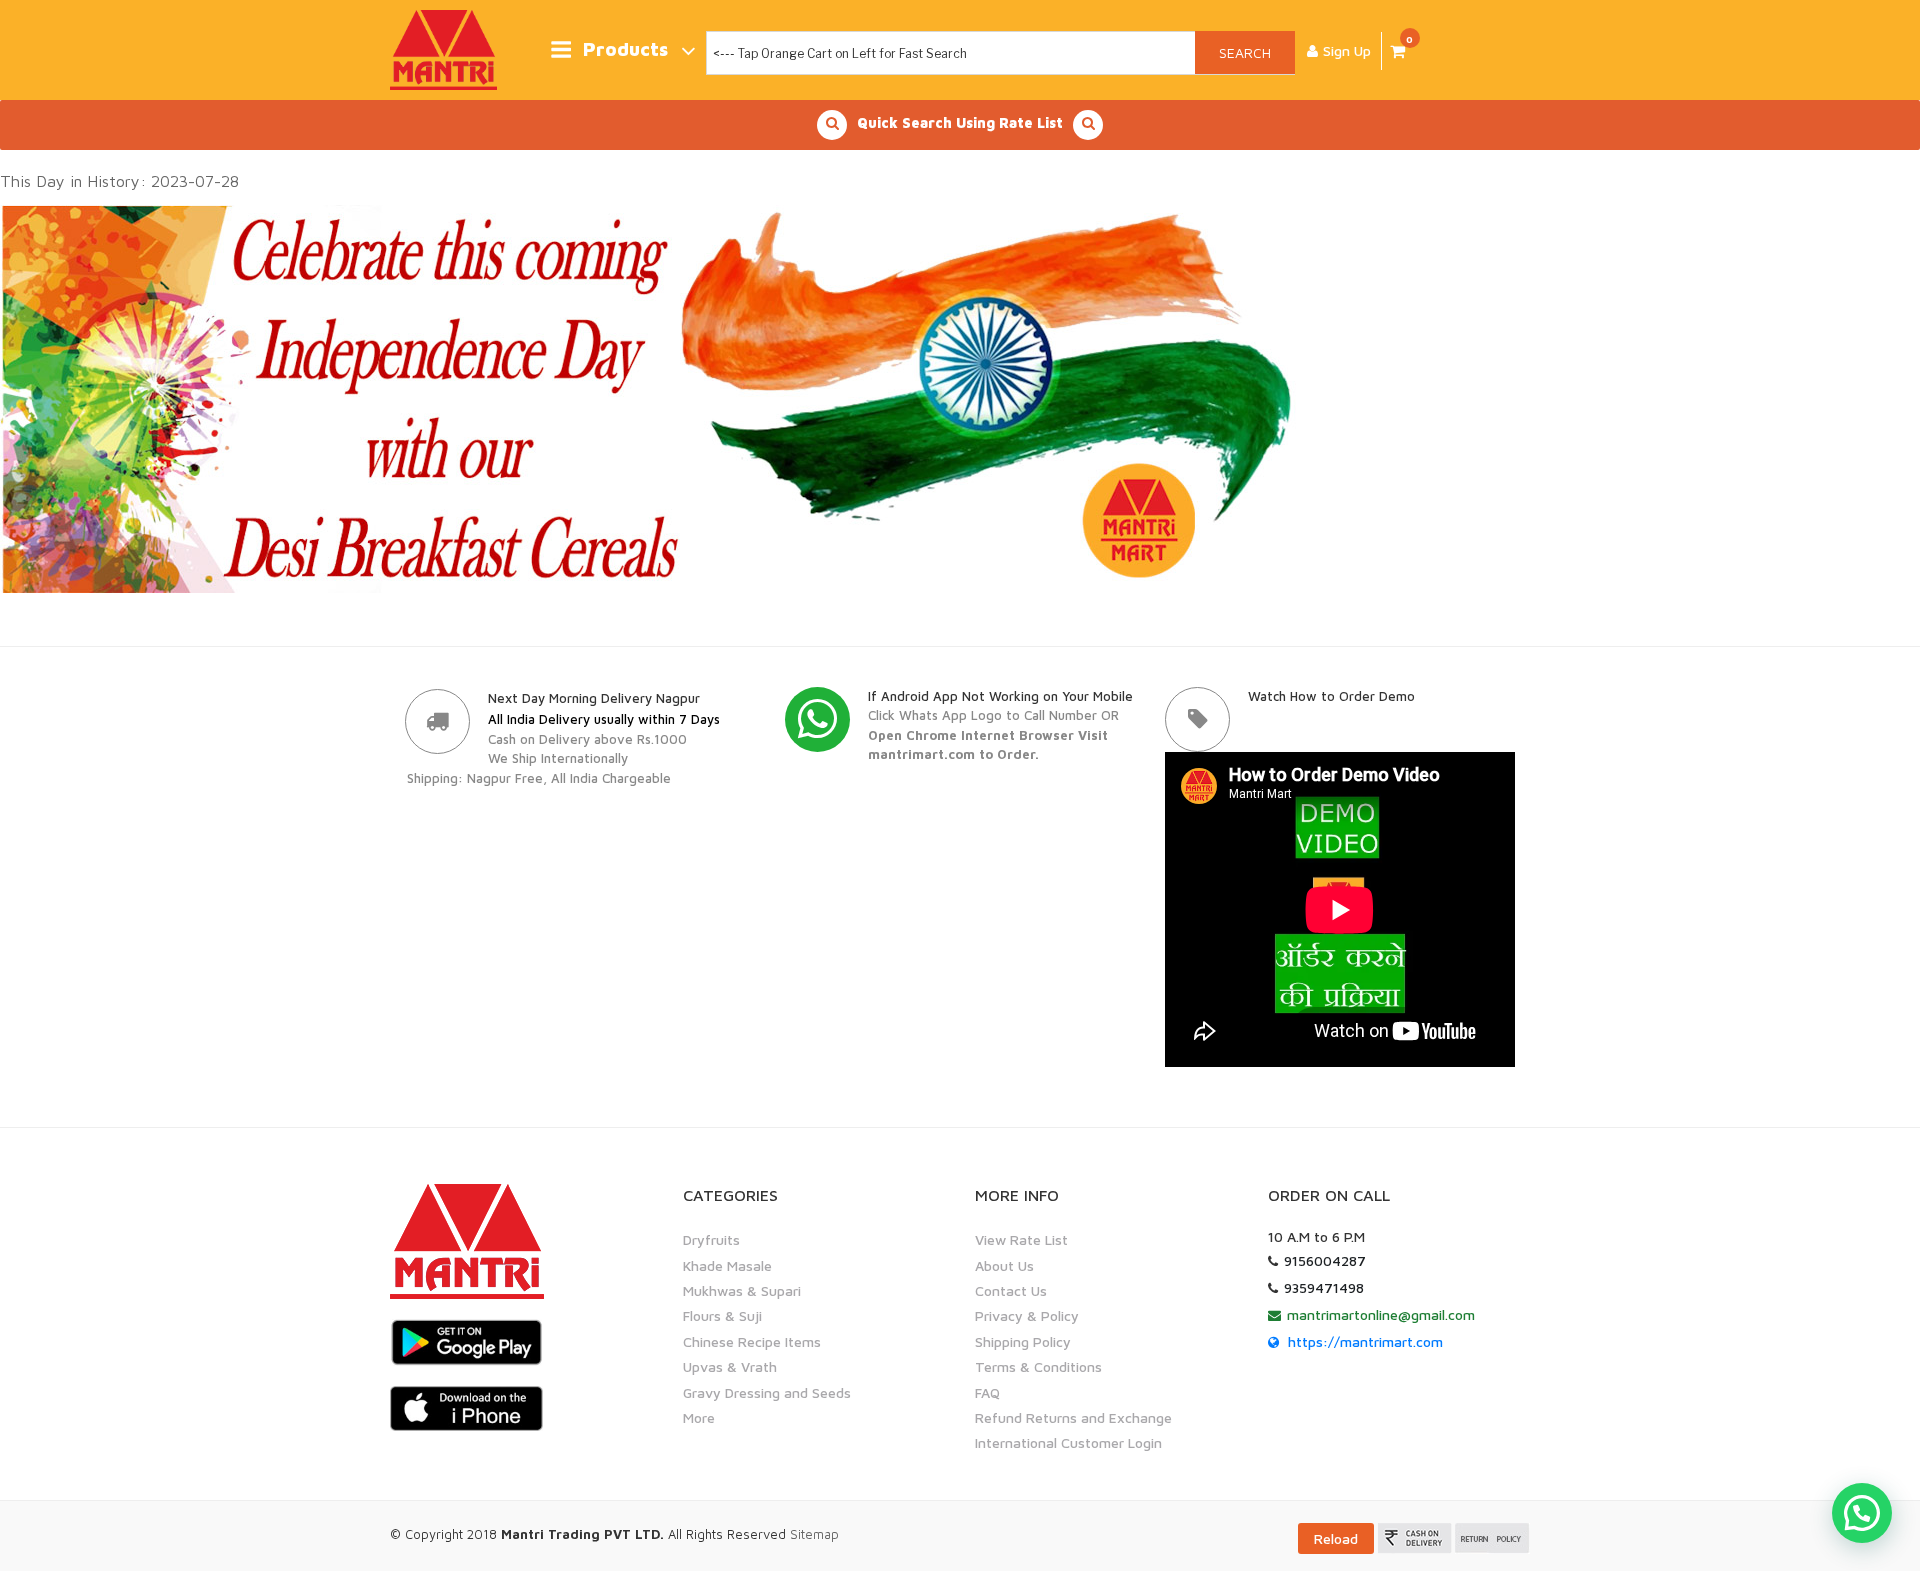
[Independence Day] (657, 397)
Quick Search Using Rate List (960, 122)
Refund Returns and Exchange (1073, 1417)
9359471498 (1324, 1287)
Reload (1336, 1538)
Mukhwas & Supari (742, 1290)
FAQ (987, 1392)
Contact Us (1011, 1290)
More (699, 1417)
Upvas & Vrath (730, 1366)
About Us (1004, 1265)
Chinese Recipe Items (752, 1341)
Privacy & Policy (1027, 1315)
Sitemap (814, 1534)
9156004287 (1325, 1260)
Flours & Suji (722, 1315)
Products (625, 49)
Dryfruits (711, 1239)
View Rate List (1021, 1239)
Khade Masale (727, 1265)
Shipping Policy (1023, 1341)
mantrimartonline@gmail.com (1381, 1314)
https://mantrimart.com (1365, 1341)
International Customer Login (1068, 1442)
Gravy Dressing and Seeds (767, 1392)
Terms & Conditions (1038, 1366)
